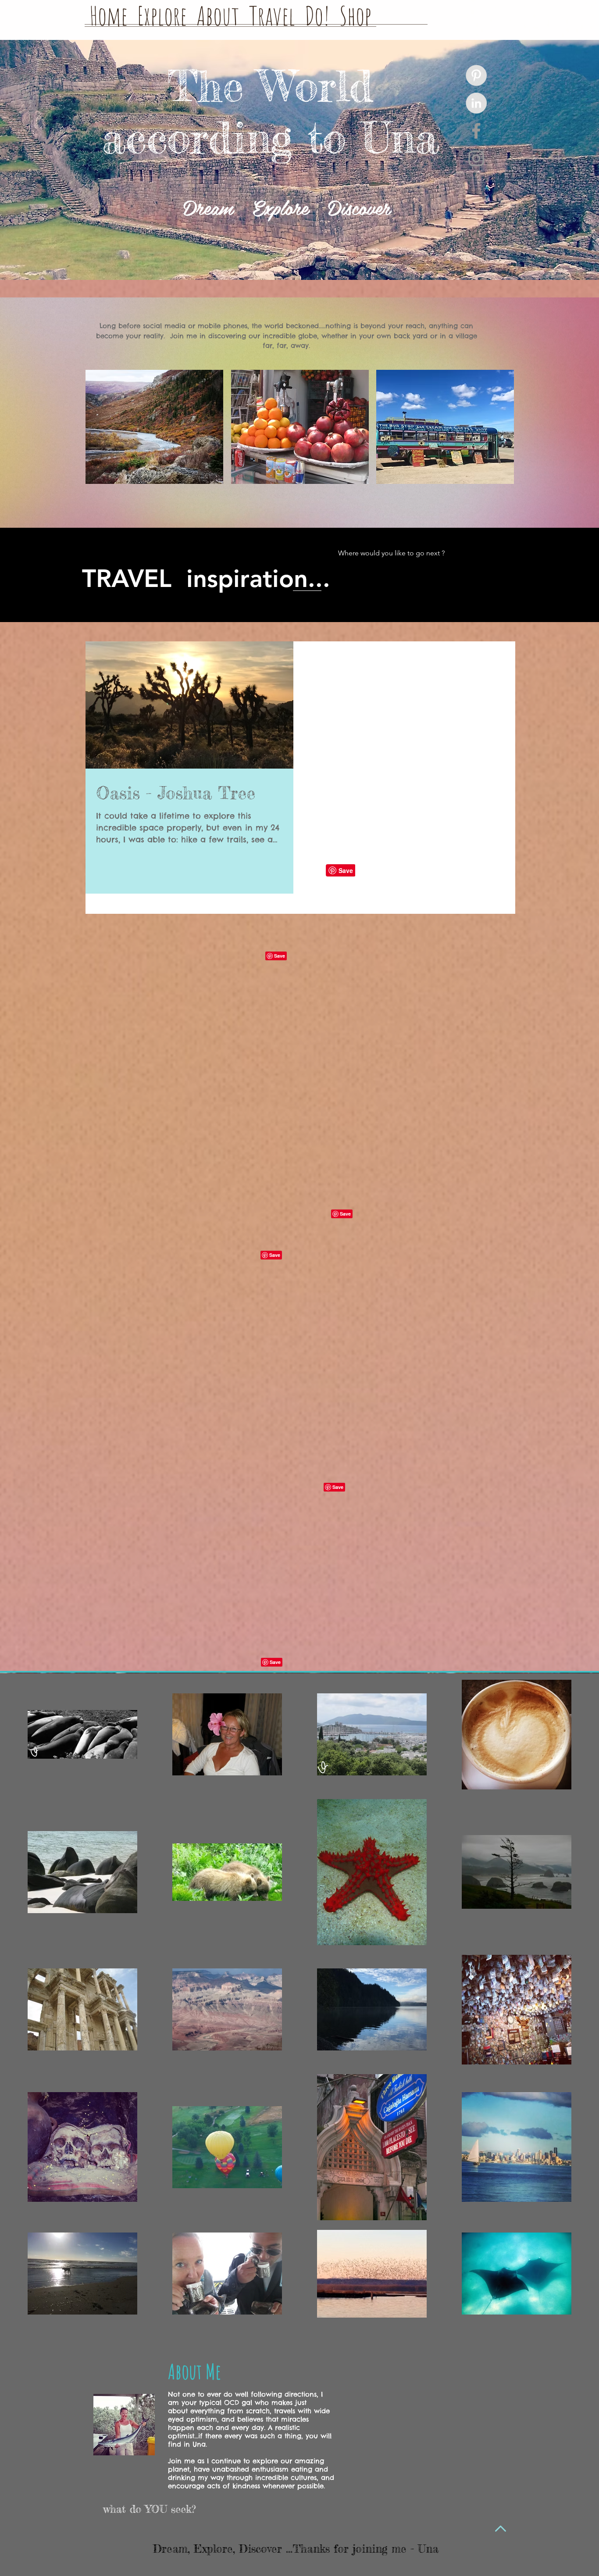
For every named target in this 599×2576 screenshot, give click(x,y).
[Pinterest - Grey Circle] (476, 75)
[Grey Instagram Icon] (476, 158)
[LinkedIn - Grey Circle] (476, 103)
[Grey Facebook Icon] (476, 131)
